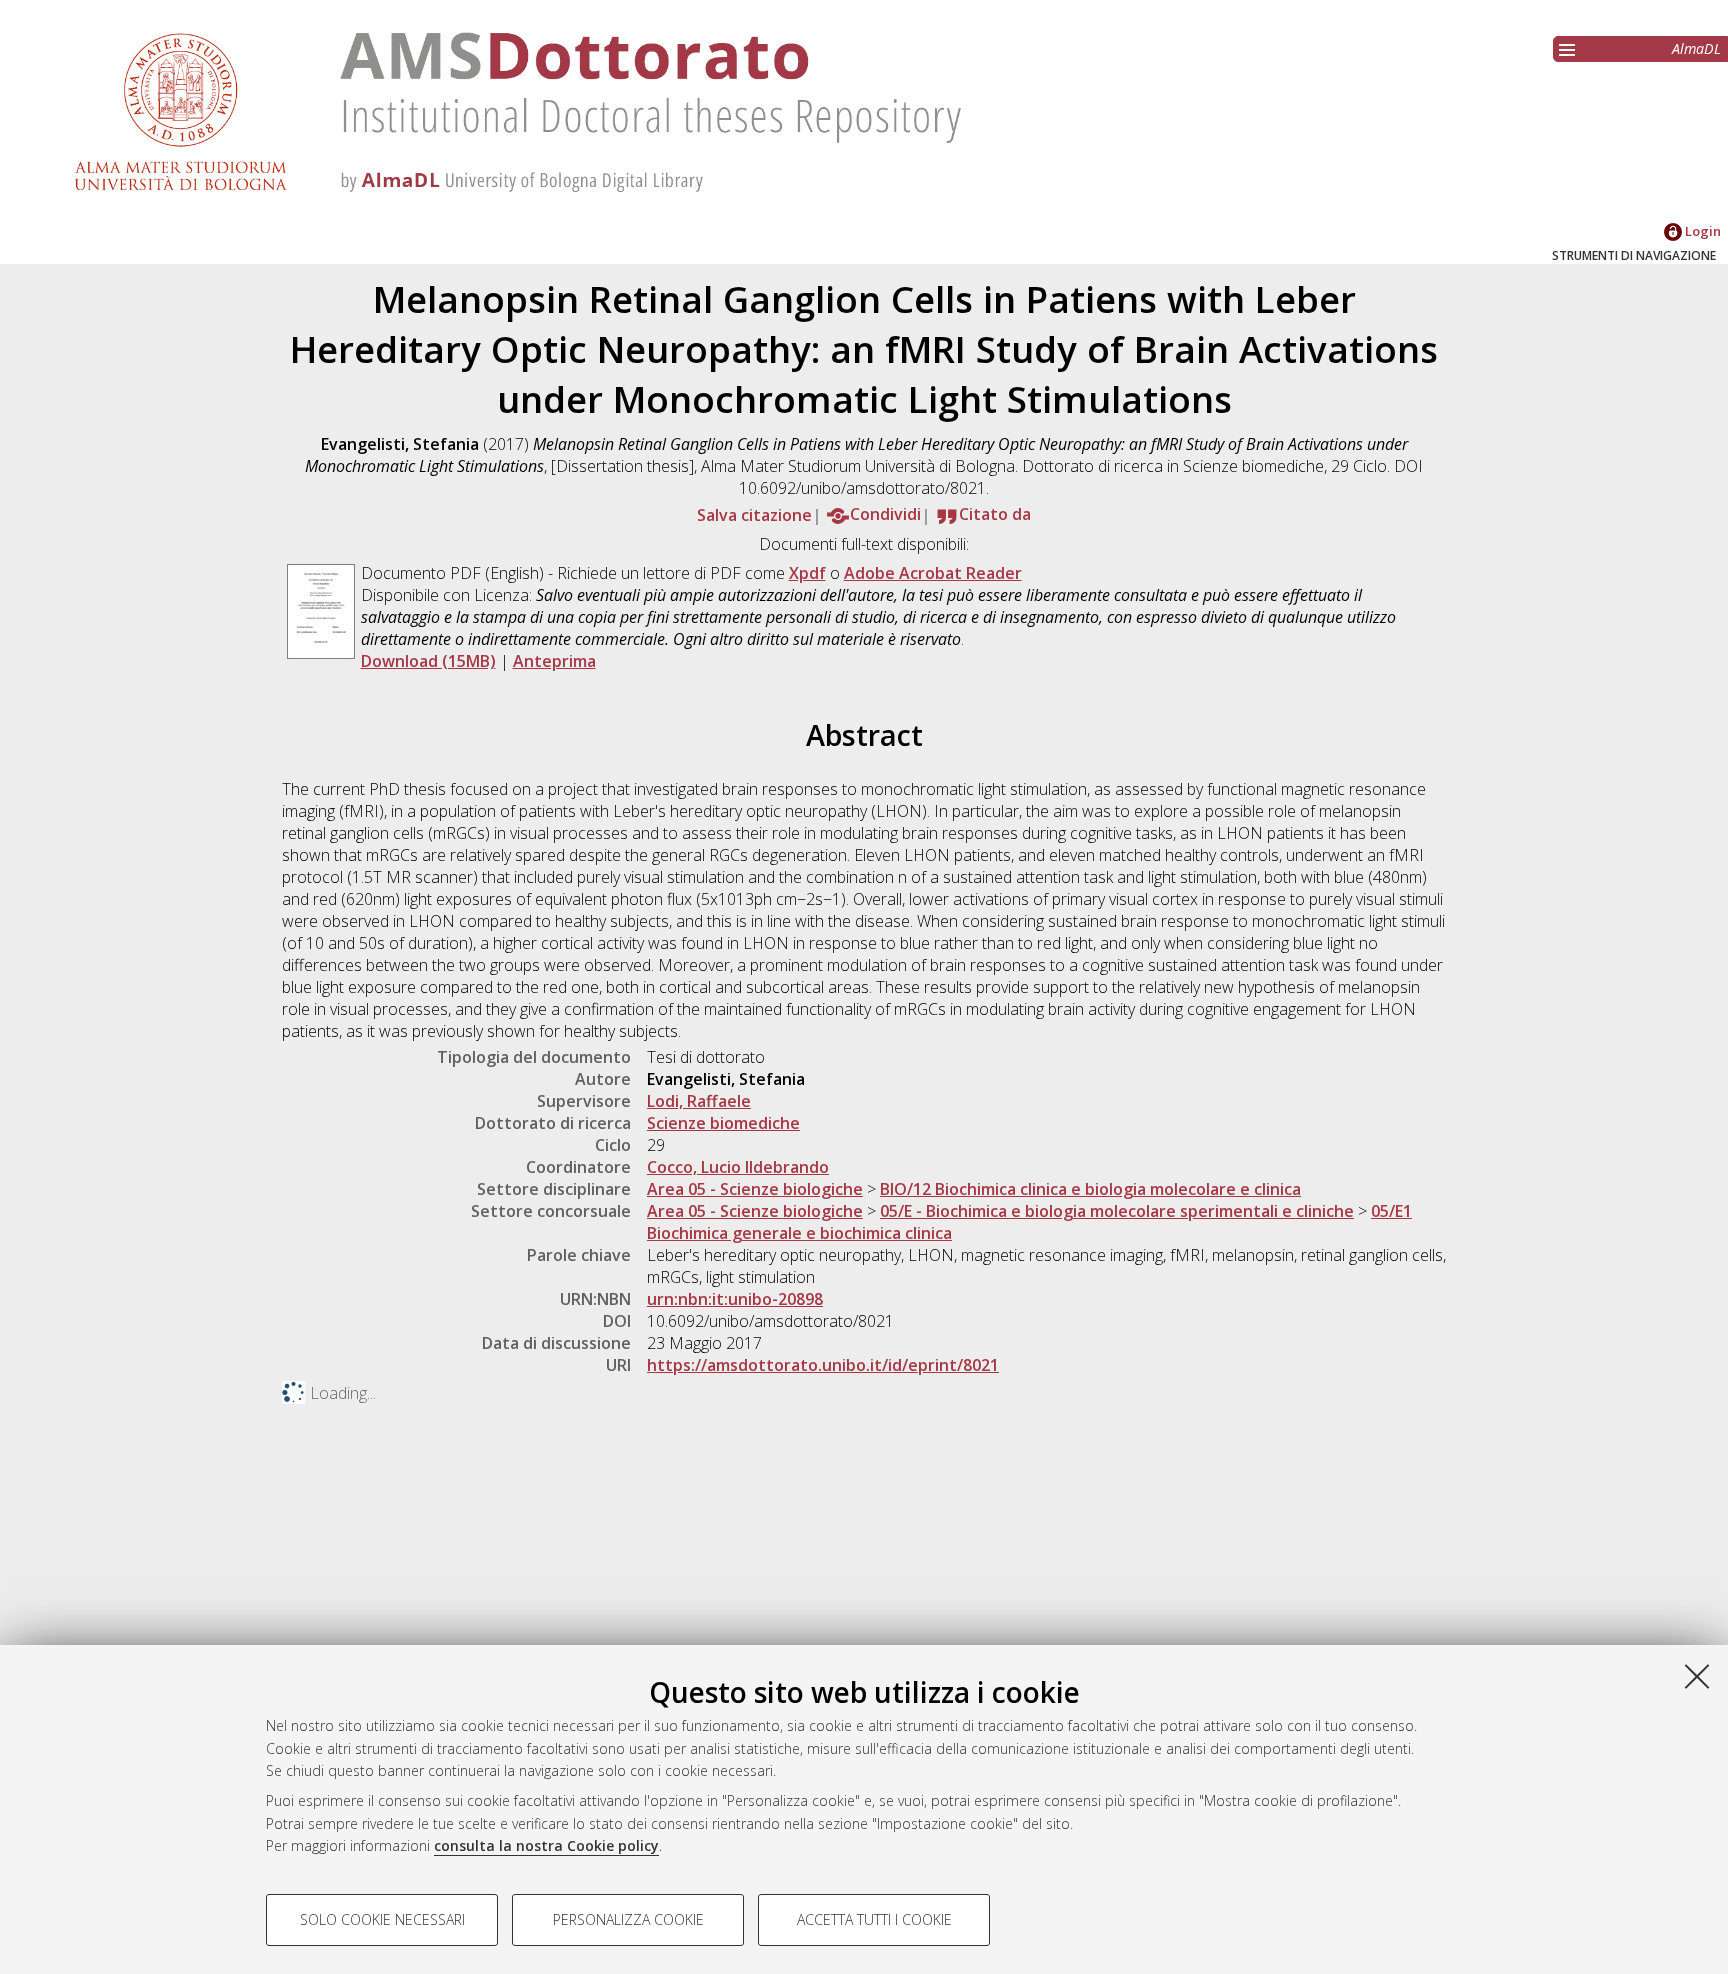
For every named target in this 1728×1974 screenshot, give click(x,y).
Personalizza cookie (628, 1919)
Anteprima (554, 661)
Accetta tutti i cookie (874, 1919)
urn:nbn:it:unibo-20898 (735, 1299)
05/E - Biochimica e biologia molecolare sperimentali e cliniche (1117, 1211)
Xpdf (807, 573)
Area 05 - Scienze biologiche (755, 1189)
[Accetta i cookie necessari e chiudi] (1697, 1676)
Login (1701, 231)
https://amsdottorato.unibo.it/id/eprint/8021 (823, 1365)
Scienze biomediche (723, 1123)
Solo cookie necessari (382, 1919)
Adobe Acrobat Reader (933, 573)
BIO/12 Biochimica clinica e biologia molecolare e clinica (1090, 1189)
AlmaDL (1696, 48)
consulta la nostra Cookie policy (546, 1845)
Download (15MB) (428, 661)
